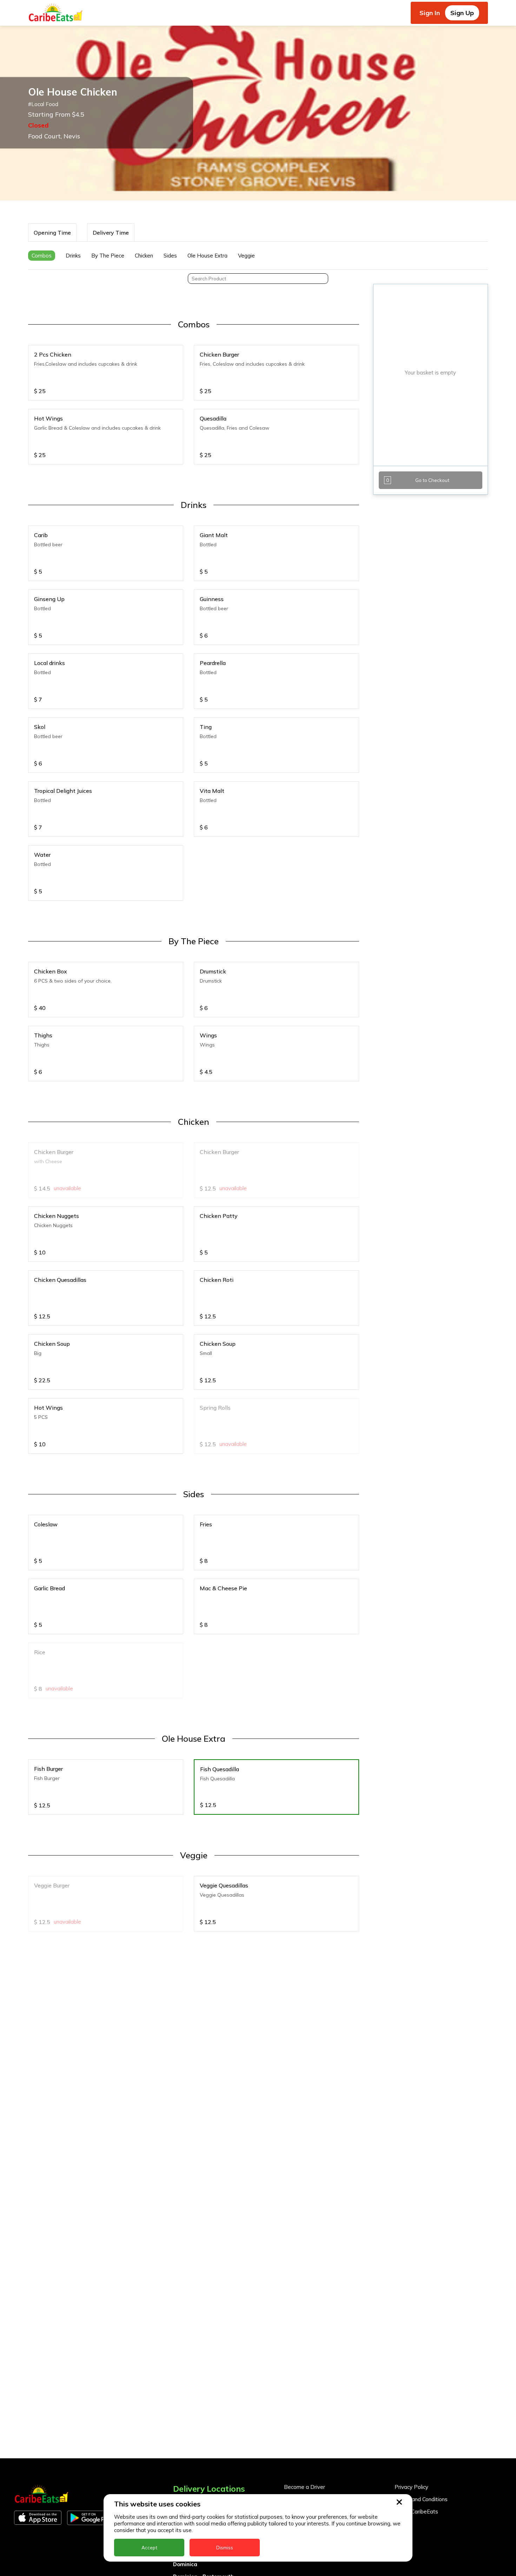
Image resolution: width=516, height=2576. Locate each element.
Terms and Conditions (421, 2499)
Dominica (185, 2564)
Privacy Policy (411, 2487)
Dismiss (225, 2548)
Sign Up (462, 13)
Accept (149, 2548)
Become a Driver (305, 2487)
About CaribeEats (416, 2512)
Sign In (430, 13)
